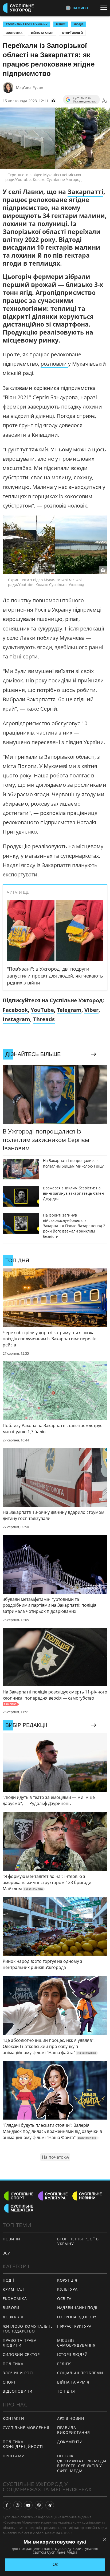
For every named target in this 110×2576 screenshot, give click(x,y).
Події (8, 2280)
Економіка (14, 33)
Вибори (11, 2308)
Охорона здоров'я (77, 2317)
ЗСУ (6, 2253)
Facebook (15, 1010)
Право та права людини (20, 2343)
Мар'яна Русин (30, 87)
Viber (91, 1010)
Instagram (16, 1019)
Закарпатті (85, 192)
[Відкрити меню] (105, 8)
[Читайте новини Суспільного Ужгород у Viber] (39, 2505)
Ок (55, 2564)
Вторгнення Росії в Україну (27, 24)
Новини (11, 2239)
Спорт (9, 2382)
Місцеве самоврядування (76, 2343)
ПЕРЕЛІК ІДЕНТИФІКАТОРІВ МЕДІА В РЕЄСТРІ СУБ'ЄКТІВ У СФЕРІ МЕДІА (82, 2463)
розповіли (54, 364)
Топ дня (66, 2391)
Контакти (13, 2418)
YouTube (42, 1010)
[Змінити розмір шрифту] (105, 101)
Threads (44, 1019)
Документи (70, 2442)
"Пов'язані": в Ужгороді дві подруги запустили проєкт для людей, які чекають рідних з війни (55, 976)
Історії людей (72, 33)
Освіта (64, 2299)
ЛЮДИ (78, 24)
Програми (14, 2456)
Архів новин (71, 2418)
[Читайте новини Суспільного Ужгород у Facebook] (7, 2505)
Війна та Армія (42, 33)
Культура (67, 2289)
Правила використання (73, 2430)
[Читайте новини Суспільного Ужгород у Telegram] (50, 2505)
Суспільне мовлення (26, 2428)
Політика (13, 2364)
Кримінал (13, 2289)
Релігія (64, 2364)
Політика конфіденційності (23, 2444)
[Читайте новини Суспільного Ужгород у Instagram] (18, 2505)
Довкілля (13, 2317)
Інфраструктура (74, 2326)
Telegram (69, 1010)
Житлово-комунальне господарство (28, 2329)
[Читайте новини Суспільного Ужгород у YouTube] (28, 2505)
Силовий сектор (21, 2354)
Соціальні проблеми (80, 2373)
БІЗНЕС (61, 24)
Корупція (67, 2280)
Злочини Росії (19, 2373)
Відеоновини (18, 2391)
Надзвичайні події (78, 2308)
